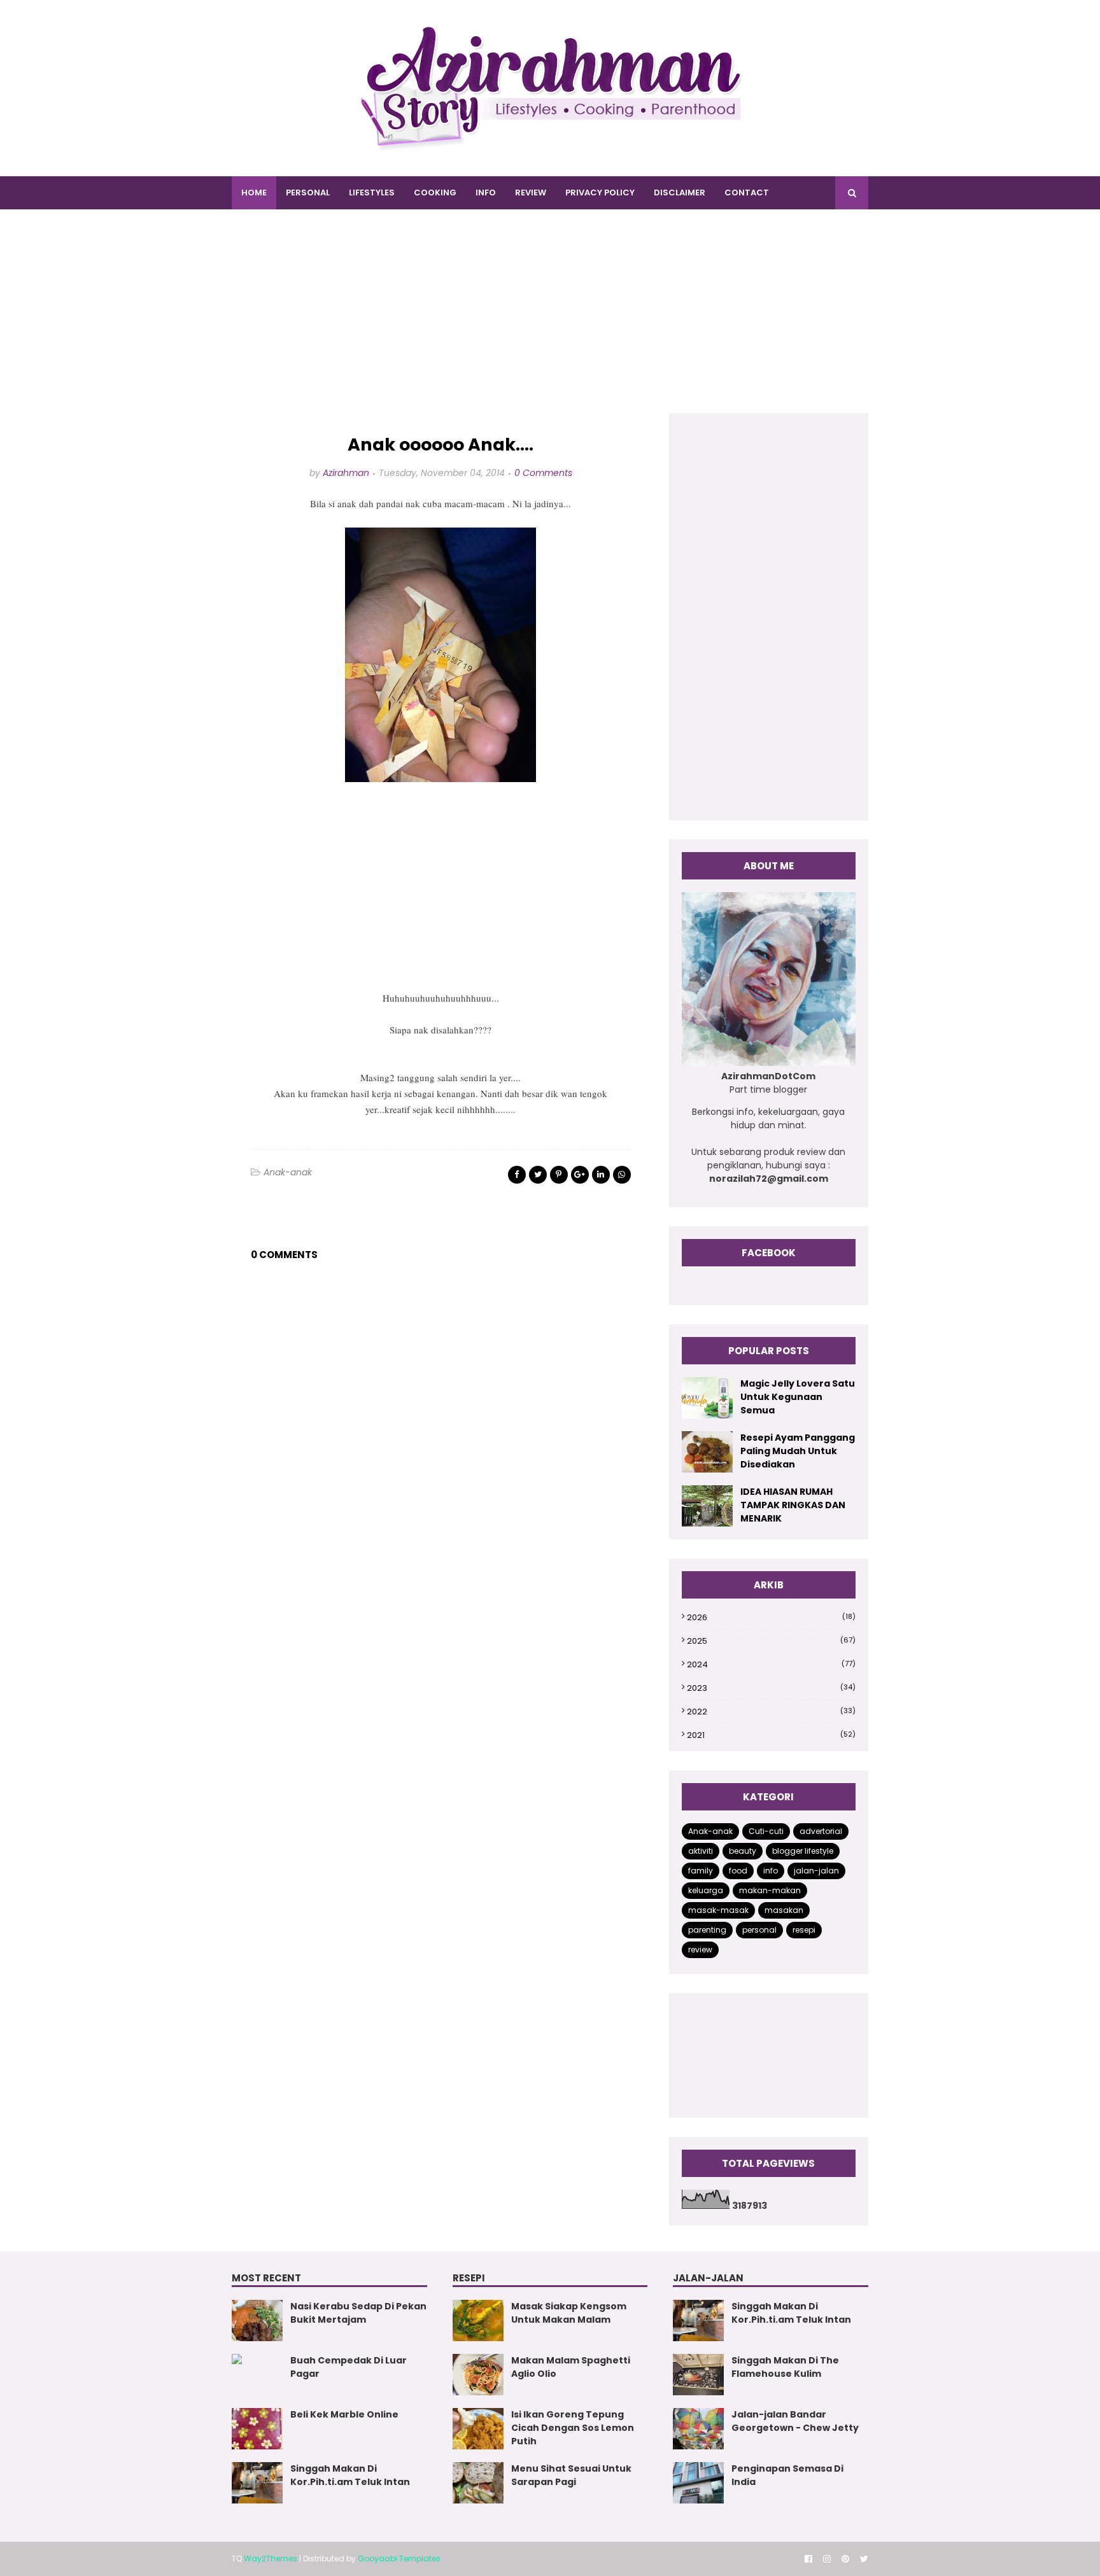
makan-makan (770, 1890)
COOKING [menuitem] (435, 192)
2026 (771, 1617)
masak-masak (718, 1910)
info (771, 1871)
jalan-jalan (816, 1871)
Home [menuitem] (254, 192)
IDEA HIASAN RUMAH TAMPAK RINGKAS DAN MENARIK (793, 1505)
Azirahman (346, 473)
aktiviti (701, 1851)
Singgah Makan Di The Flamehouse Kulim (785, 2367)
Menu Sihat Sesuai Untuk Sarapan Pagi (571, 2475)
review (700, 1949)
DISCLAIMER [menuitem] (680, 192)
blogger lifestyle (803, 1851)
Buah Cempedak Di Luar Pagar (349, 2367)
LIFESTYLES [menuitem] (372, 192)
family (701, 1871)
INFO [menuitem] (486, 192)
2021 (771, 1735)
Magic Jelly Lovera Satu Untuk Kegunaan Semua (798, 1397)
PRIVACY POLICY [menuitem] (600, 192)
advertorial (821, 1831)
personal (759, 1930)
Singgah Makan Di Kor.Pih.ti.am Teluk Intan (350, 2475)
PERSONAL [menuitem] (308, 192)
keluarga (706, 1890)
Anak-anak (288, 1172)
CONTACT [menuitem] (747, 192)
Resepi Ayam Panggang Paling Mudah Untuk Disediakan (798, 1451)
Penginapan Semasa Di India (787, 2475)
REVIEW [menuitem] (531, 192)
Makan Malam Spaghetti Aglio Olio (571, 2367)
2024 (771, 1664)
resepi (804, 1930)
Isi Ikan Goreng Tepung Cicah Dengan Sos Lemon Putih (573, 2428)
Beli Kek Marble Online (344, 2414)
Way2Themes (271, 2558)
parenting (707, 1930)
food (738, 1871)
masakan (784, 1910)
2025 (771, 1641)
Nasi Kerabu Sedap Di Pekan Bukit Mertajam (358, 2313)
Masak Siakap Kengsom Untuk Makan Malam (569, 2313)
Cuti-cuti (766, 1831)
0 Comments (543, 473)
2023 (771, 1688)
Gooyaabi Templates (399, 2558)
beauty (743, 1851)
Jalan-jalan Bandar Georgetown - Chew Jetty (795, 2421)
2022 (771, 1711)
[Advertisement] (550, 324)
